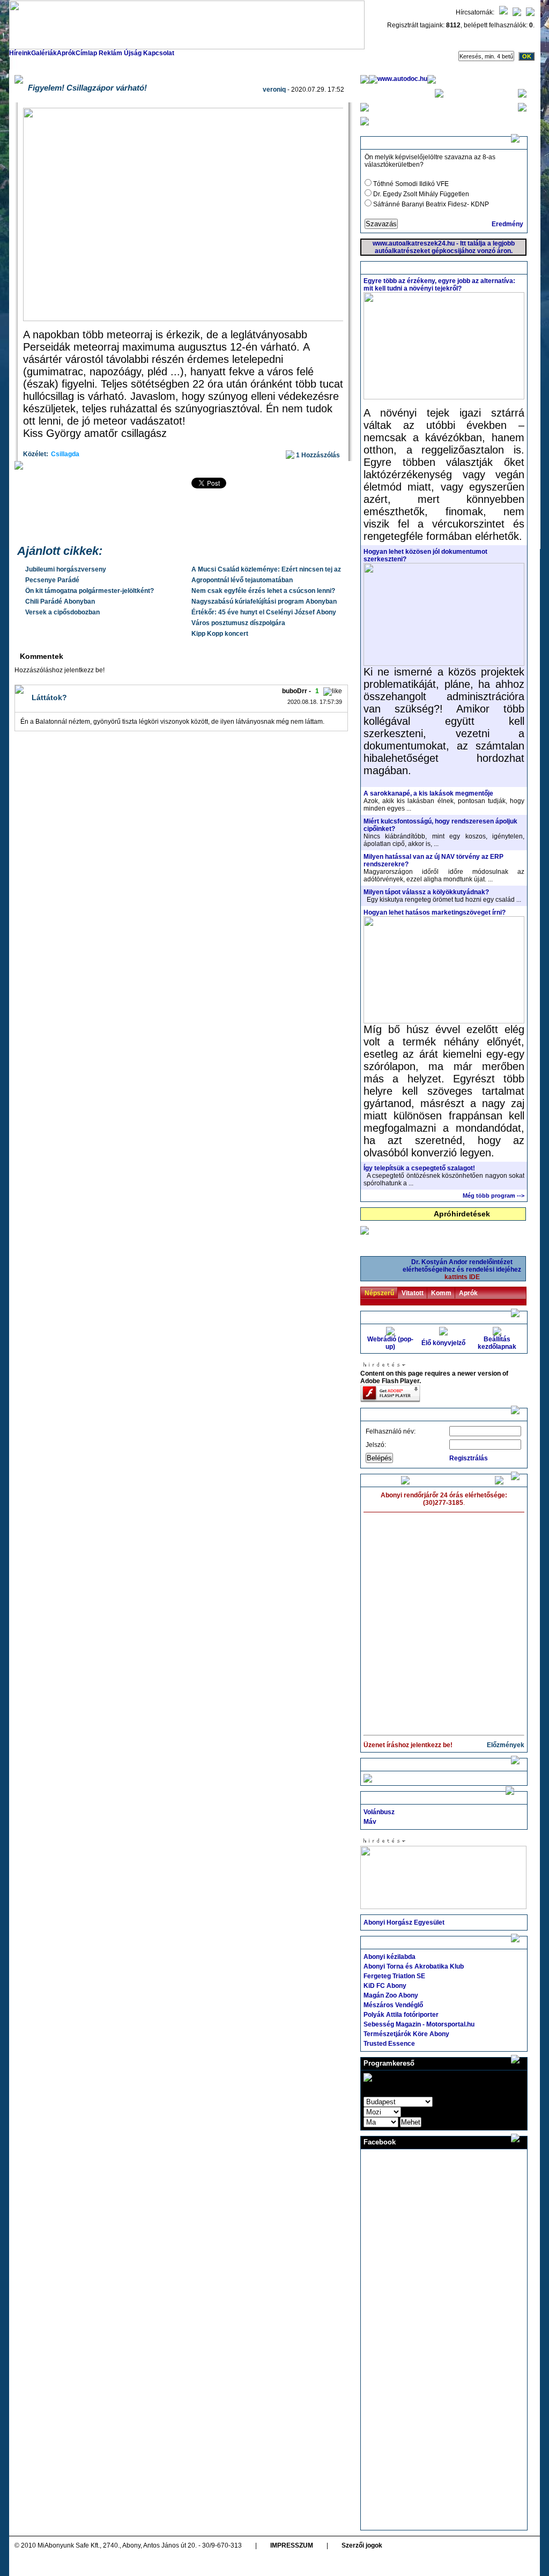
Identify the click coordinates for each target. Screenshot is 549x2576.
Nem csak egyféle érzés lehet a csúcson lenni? (263, 591)
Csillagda (65, 454)
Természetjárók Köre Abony (406, 2034)
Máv (370, 1822)
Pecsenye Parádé (52, 580)
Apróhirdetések (462, 1214)
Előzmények (506, 1745)
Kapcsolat (159, 53)
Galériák (44, 53)
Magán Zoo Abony (391, 1995)
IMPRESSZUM (292, 2545)
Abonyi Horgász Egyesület (404, 1922)
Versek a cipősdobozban (62, 612)
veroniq (274, 90)
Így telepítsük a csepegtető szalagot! (419, 1168)
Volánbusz (379, 1812)
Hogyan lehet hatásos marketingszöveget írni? (435, 912)
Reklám (110, 53)
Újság (133, 53)
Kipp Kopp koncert (220, 634)
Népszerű (379, 1293)
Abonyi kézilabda (390, 1957)
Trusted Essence (389, 2044)
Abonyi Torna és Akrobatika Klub (414, 1966)
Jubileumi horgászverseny (66, 569)
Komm (441, 1293)
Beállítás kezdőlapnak (497, 1343)
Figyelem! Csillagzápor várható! (87, 88)
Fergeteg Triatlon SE (394, 1976)
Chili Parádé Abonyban (60, 602)
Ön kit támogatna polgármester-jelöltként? (90, 591)
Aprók (66, 53)
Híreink (20, 53)
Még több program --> (494, 1196)
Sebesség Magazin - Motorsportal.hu (419, 2024)
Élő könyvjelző (443, 1343)
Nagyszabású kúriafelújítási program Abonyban (264, 602)
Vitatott (413, 1293)
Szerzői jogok (362, 2545)
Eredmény (507, 224)
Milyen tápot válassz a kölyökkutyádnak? (426, 892)
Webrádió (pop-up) (390, 1343)
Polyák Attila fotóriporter (401, 2015)
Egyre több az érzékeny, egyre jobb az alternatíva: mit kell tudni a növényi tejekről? (439, 285)
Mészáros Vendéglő (393, 2005)
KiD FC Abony (385, 1986)
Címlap (86, 53)
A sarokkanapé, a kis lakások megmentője (428, 793)
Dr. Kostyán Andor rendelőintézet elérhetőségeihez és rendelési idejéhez (462, 1270)
